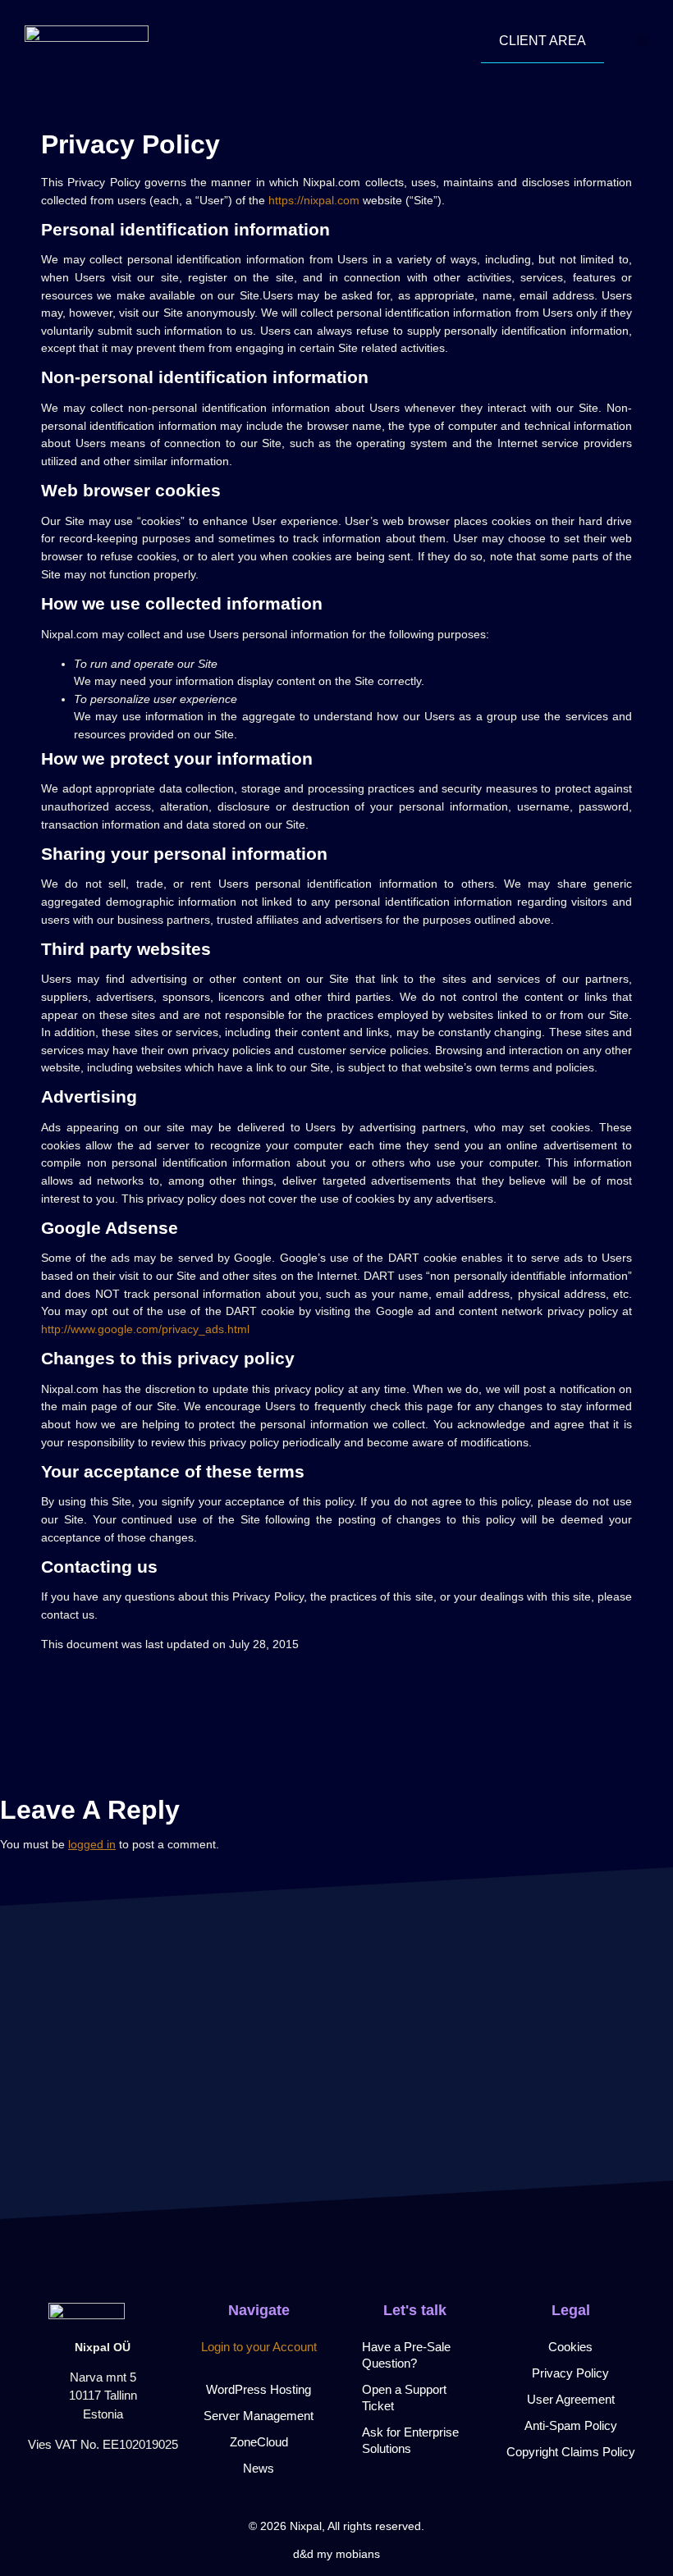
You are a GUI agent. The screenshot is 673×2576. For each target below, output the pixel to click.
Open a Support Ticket (404, 2398)
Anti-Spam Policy (571, 2425)
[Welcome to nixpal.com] (87, 41)
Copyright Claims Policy (571, 2452)
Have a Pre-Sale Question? (406, 2355)
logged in (92, 1844)
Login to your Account (259, 2347)
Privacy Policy (570, 2373)
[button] (643, 41)
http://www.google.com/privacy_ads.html (145, 1329)
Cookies (570, 2347)
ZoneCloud (259, 2442)
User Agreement (571, 2399)
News (259, 2468)
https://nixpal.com (314, 200)
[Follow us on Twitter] (103, 2489)
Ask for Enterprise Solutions (410, 2440)
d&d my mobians (336, 2554)
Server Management (259, 2416)
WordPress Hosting (259, 2389)
